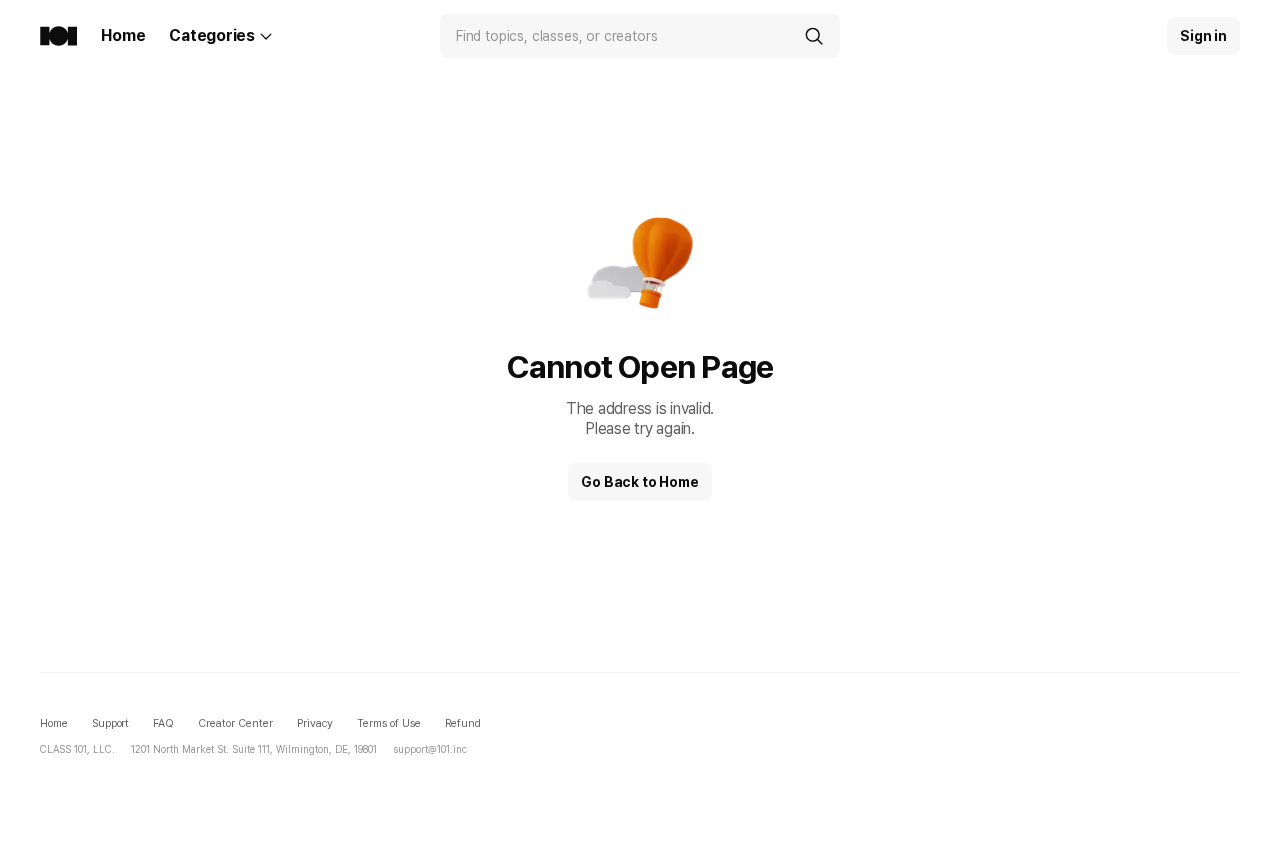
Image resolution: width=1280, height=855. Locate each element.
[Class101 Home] (58, 36)
